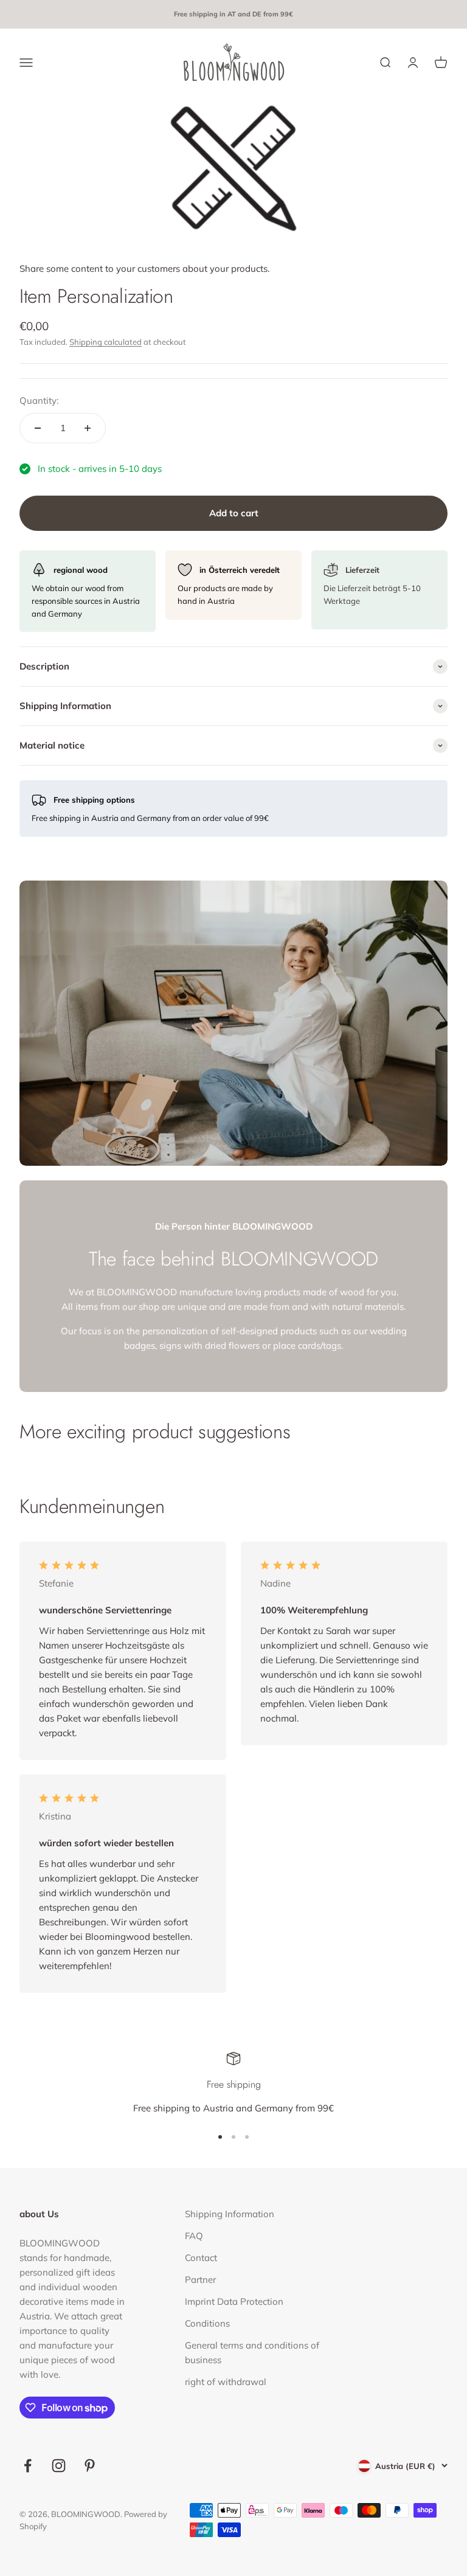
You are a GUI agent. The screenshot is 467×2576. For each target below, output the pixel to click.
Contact (201, 2258)
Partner (200, 2280)
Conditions (207, 2323)
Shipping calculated (106, 342)
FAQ (194, 2236)
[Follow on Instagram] (59, 2466)
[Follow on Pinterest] (90, 2466)
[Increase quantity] (88, 428)
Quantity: (39, 400)
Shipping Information (230, 2214)
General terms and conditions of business (252, 2353)
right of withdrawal (226, 2382)
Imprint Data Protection (234, 2301)
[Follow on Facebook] (28, 2466)
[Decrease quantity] (38, 428)
